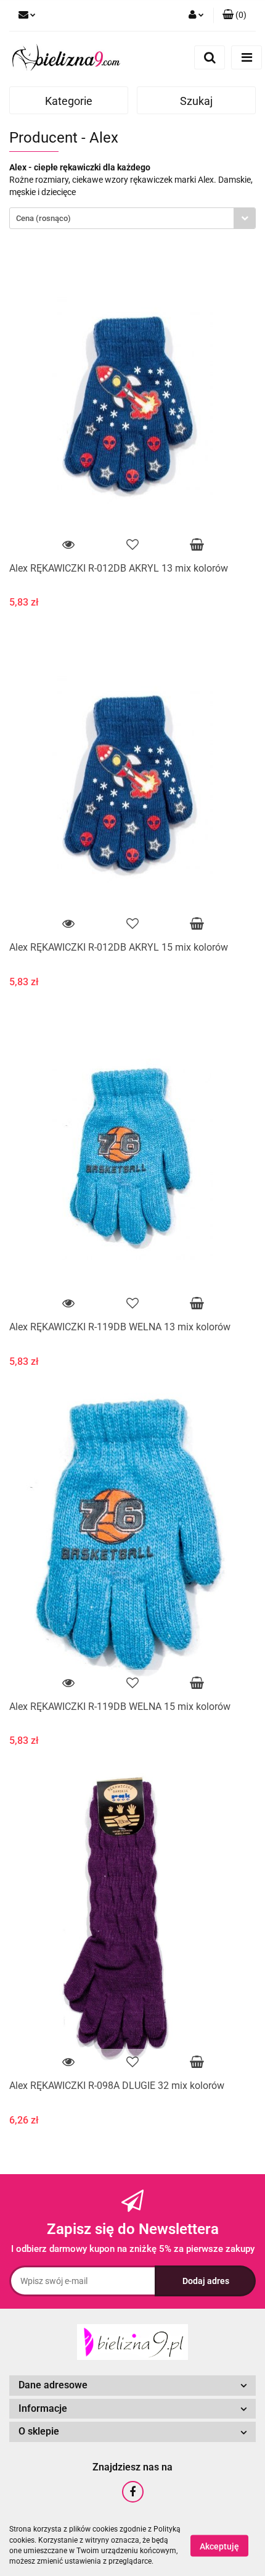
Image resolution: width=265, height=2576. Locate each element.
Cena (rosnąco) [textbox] (43, 218)
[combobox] (132, 218)
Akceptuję (219, 2546)
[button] (234, 15)
